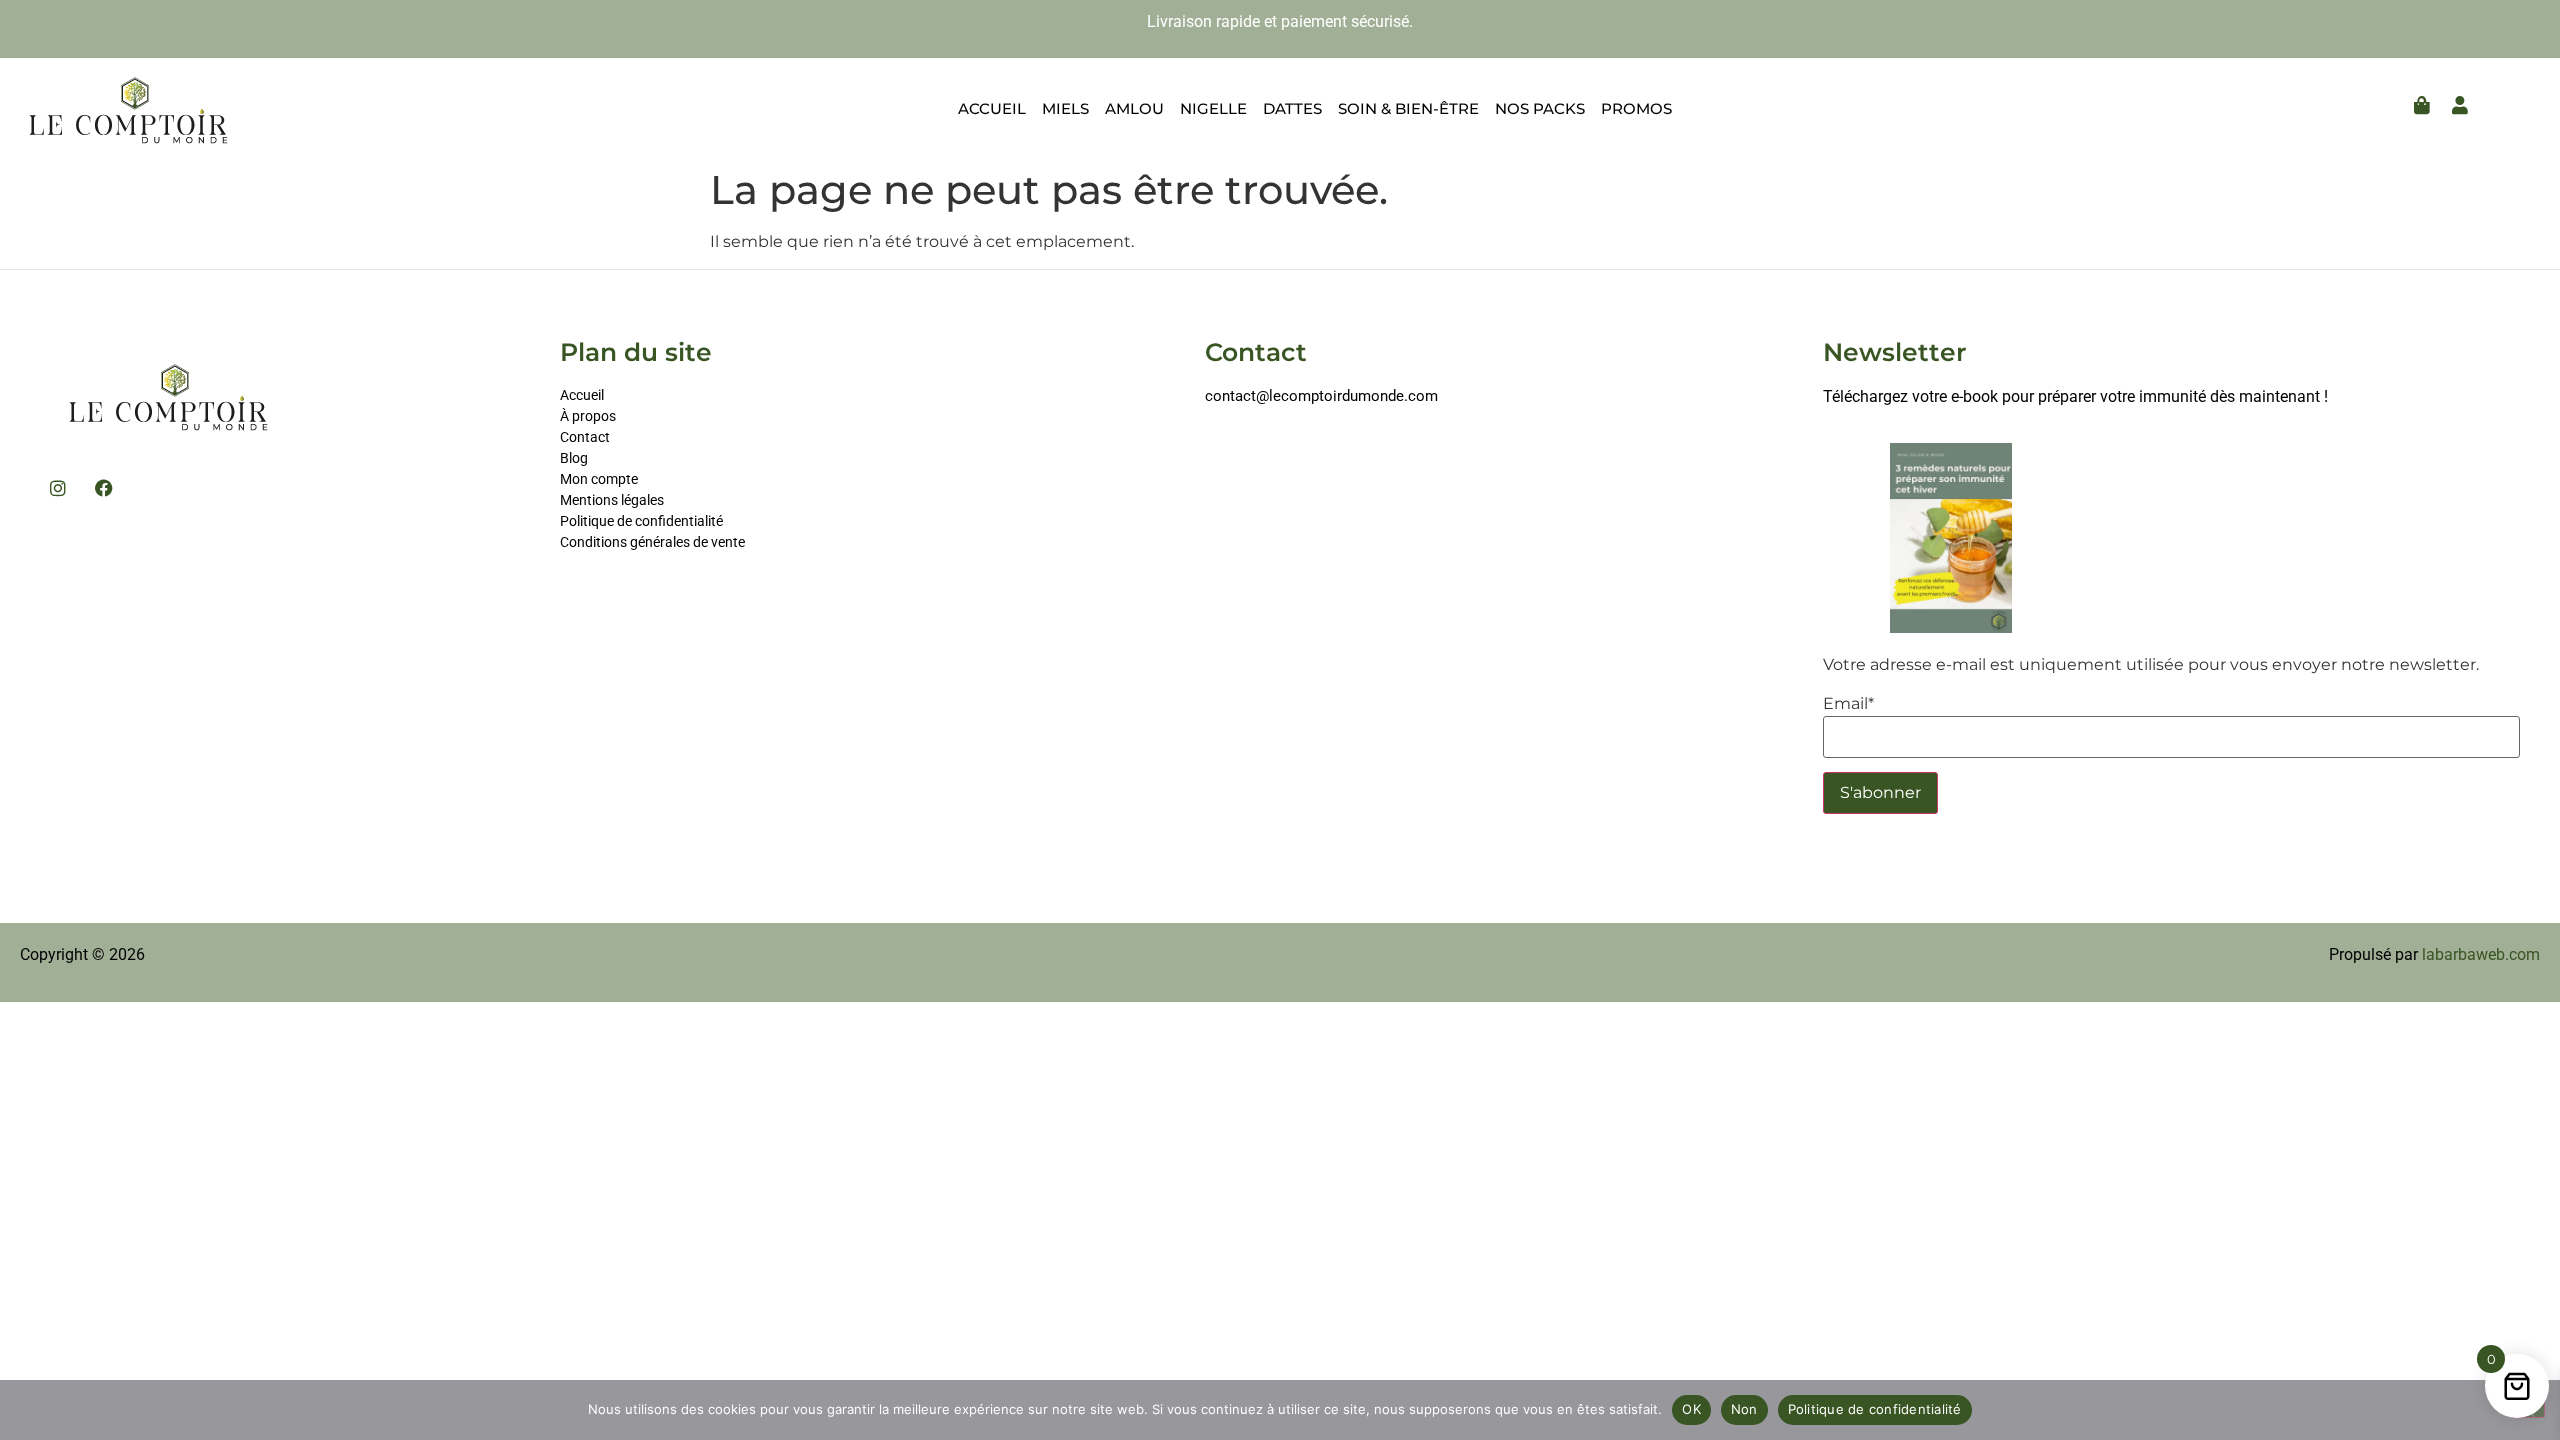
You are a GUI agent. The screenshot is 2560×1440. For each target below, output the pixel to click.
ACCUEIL (992, 108)
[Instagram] (58, 488)
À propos (588, 416)
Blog (574, 458)
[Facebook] (104, 488)
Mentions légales (612, 500)
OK (1691, 1409)
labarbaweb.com (2481, 954)
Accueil (582, 395)
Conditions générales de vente (652, 542)
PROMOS (1636, 108)
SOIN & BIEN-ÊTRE (1408, 108)
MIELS (1065, 108)
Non (1744, 1409)
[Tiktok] (1212, 449)
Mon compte (600, 479)
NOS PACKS (1540, 108)
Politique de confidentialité (641, 521)
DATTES (1292, 108)
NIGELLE (1213, 108)
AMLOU (1134, 108)
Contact (585, 437)
